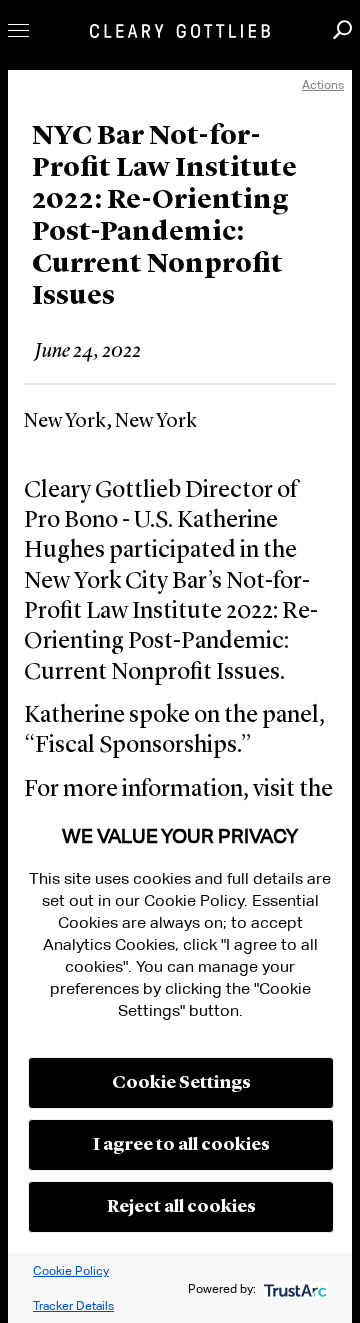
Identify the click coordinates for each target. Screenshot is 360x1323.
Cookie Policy (71, 1270)
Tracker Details (73, 1305)
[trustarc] (293, 1288)
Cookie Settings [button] (181, 1083)
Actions (323, 84)
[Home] (180, 31)
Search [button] (342, 29)
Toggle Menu (18, 30)
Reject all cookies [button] (181, 1207)
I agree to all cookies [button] (181, 1145)
